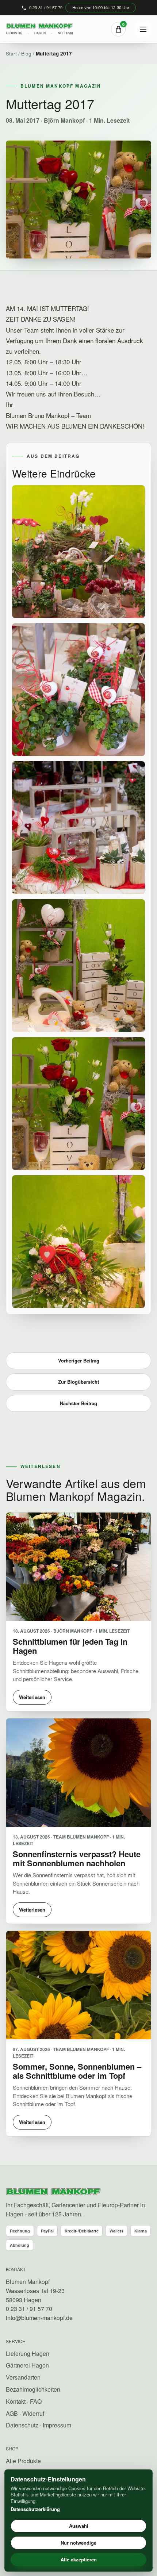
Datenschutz (22, 2425)
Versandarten (23, 2377)
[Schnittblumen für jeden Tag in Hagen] (78, 1567)
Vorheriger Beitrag (79, 1360)
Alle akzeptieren (79, 2559)
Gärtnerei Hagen (27, 2365)
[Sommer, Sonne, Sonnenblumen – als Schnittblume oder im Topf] (78, 1985)
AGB (12, 2413)
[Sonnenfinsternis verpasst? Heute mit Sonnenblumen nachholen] (78, 1773)
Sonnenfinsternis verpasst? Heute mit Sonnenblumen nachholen (77, 1858)
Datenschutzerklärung (35, 2509)
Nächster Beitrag (78, 1403)
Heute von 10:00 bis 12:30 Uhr (101, 7)
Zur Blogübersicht (78, 1382)
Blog (26, 53)
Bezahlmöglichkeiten (33, 2389)
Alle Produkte (23, 2461)
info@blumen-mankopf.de (39, 2318)
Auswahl (79, 2526)
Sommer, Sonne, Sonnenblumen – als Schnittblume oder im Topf (77, 2071)
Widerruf (33, 2413)
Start (11, 53)
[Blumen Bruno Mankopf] (53, 2192)
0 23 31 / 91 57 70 (46, 7)
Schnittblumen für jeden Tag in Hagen (70, 1646)
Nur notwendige (78, 2543)
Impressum (57, 2425)
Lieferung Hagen (28, 2353)
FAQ (36, 2401)
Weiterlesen (35, 1698)
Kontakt (16, 2401)
